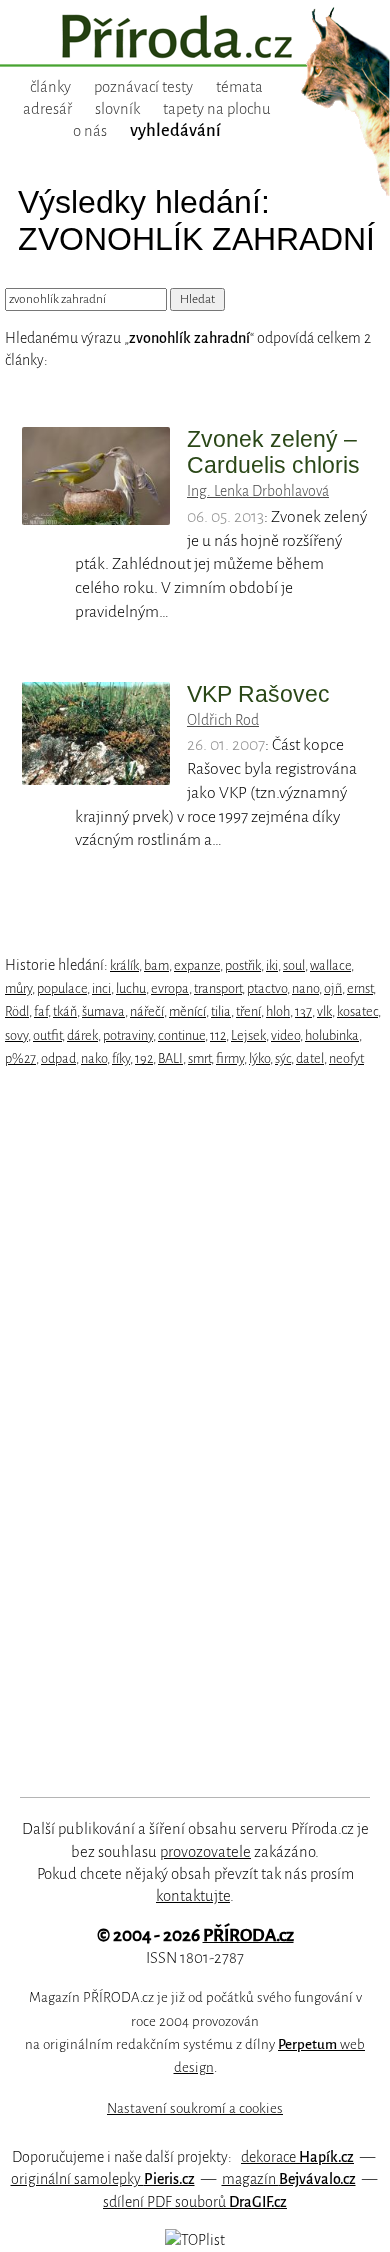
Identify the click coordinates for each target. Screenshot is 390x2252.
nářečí (147, 1011)
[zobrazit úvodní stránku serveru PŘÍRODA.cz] (195, 39)
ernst (360, 988)
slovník (117, 109)
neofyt (346, 1058)
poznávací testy (143, 87)
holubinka (332, 1035)
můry (18, 988)
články (50, 87)
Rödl (17, 1011)
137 (303, 1011)
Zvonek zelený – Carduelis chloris (273, 452)
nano (305, 988)
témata (239, 87)
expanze (197, 965)
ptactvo (267, 988)
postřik (243, 965)
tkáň (65, 1011)
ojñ (333, 988)
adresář (47, 109)
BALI (170, 1058)
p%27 (20, 1058)
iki (272, 965)
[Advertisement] (181, 1433)
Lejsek (248, 1035)
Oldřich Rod (223, 720)
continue (181, 1035)
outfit (47, 1035)
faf (41, 1011)
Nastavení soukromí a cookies (195, 2108)
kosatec (357, 1011)
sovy (16, 1035)
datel (310, 1058)
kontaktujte (193, 1896)
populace (62, 988)
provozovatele (205, 1852)
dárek (82, 1035)
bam (156, 965)
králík (124, 965)
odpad (58, 1058)
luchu (131, 988)
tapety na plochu (217, 109)
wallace (330, 965)
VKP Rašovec (258, 694)
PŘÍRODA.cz (248, 1935)
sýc (283, 1058)
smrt (199, 1058)
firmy (230, 1058)
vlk (324, 1011)
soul (294, 965)
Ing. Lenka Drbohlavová (258, 491)
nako (94, 1058)
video (285, 1035)
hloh (278, 1011)
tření (248, 1011)
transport (218, 988)
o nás (90, 131)
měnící (187, 1011)
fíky (121, 1058)
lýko (259, 1058)
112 (218, 1035)
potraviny (128, 1035)
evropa (170, 988)
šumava (103, 1011)
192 (144, 1058)
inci (101, 988)
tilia (221, 1011)
